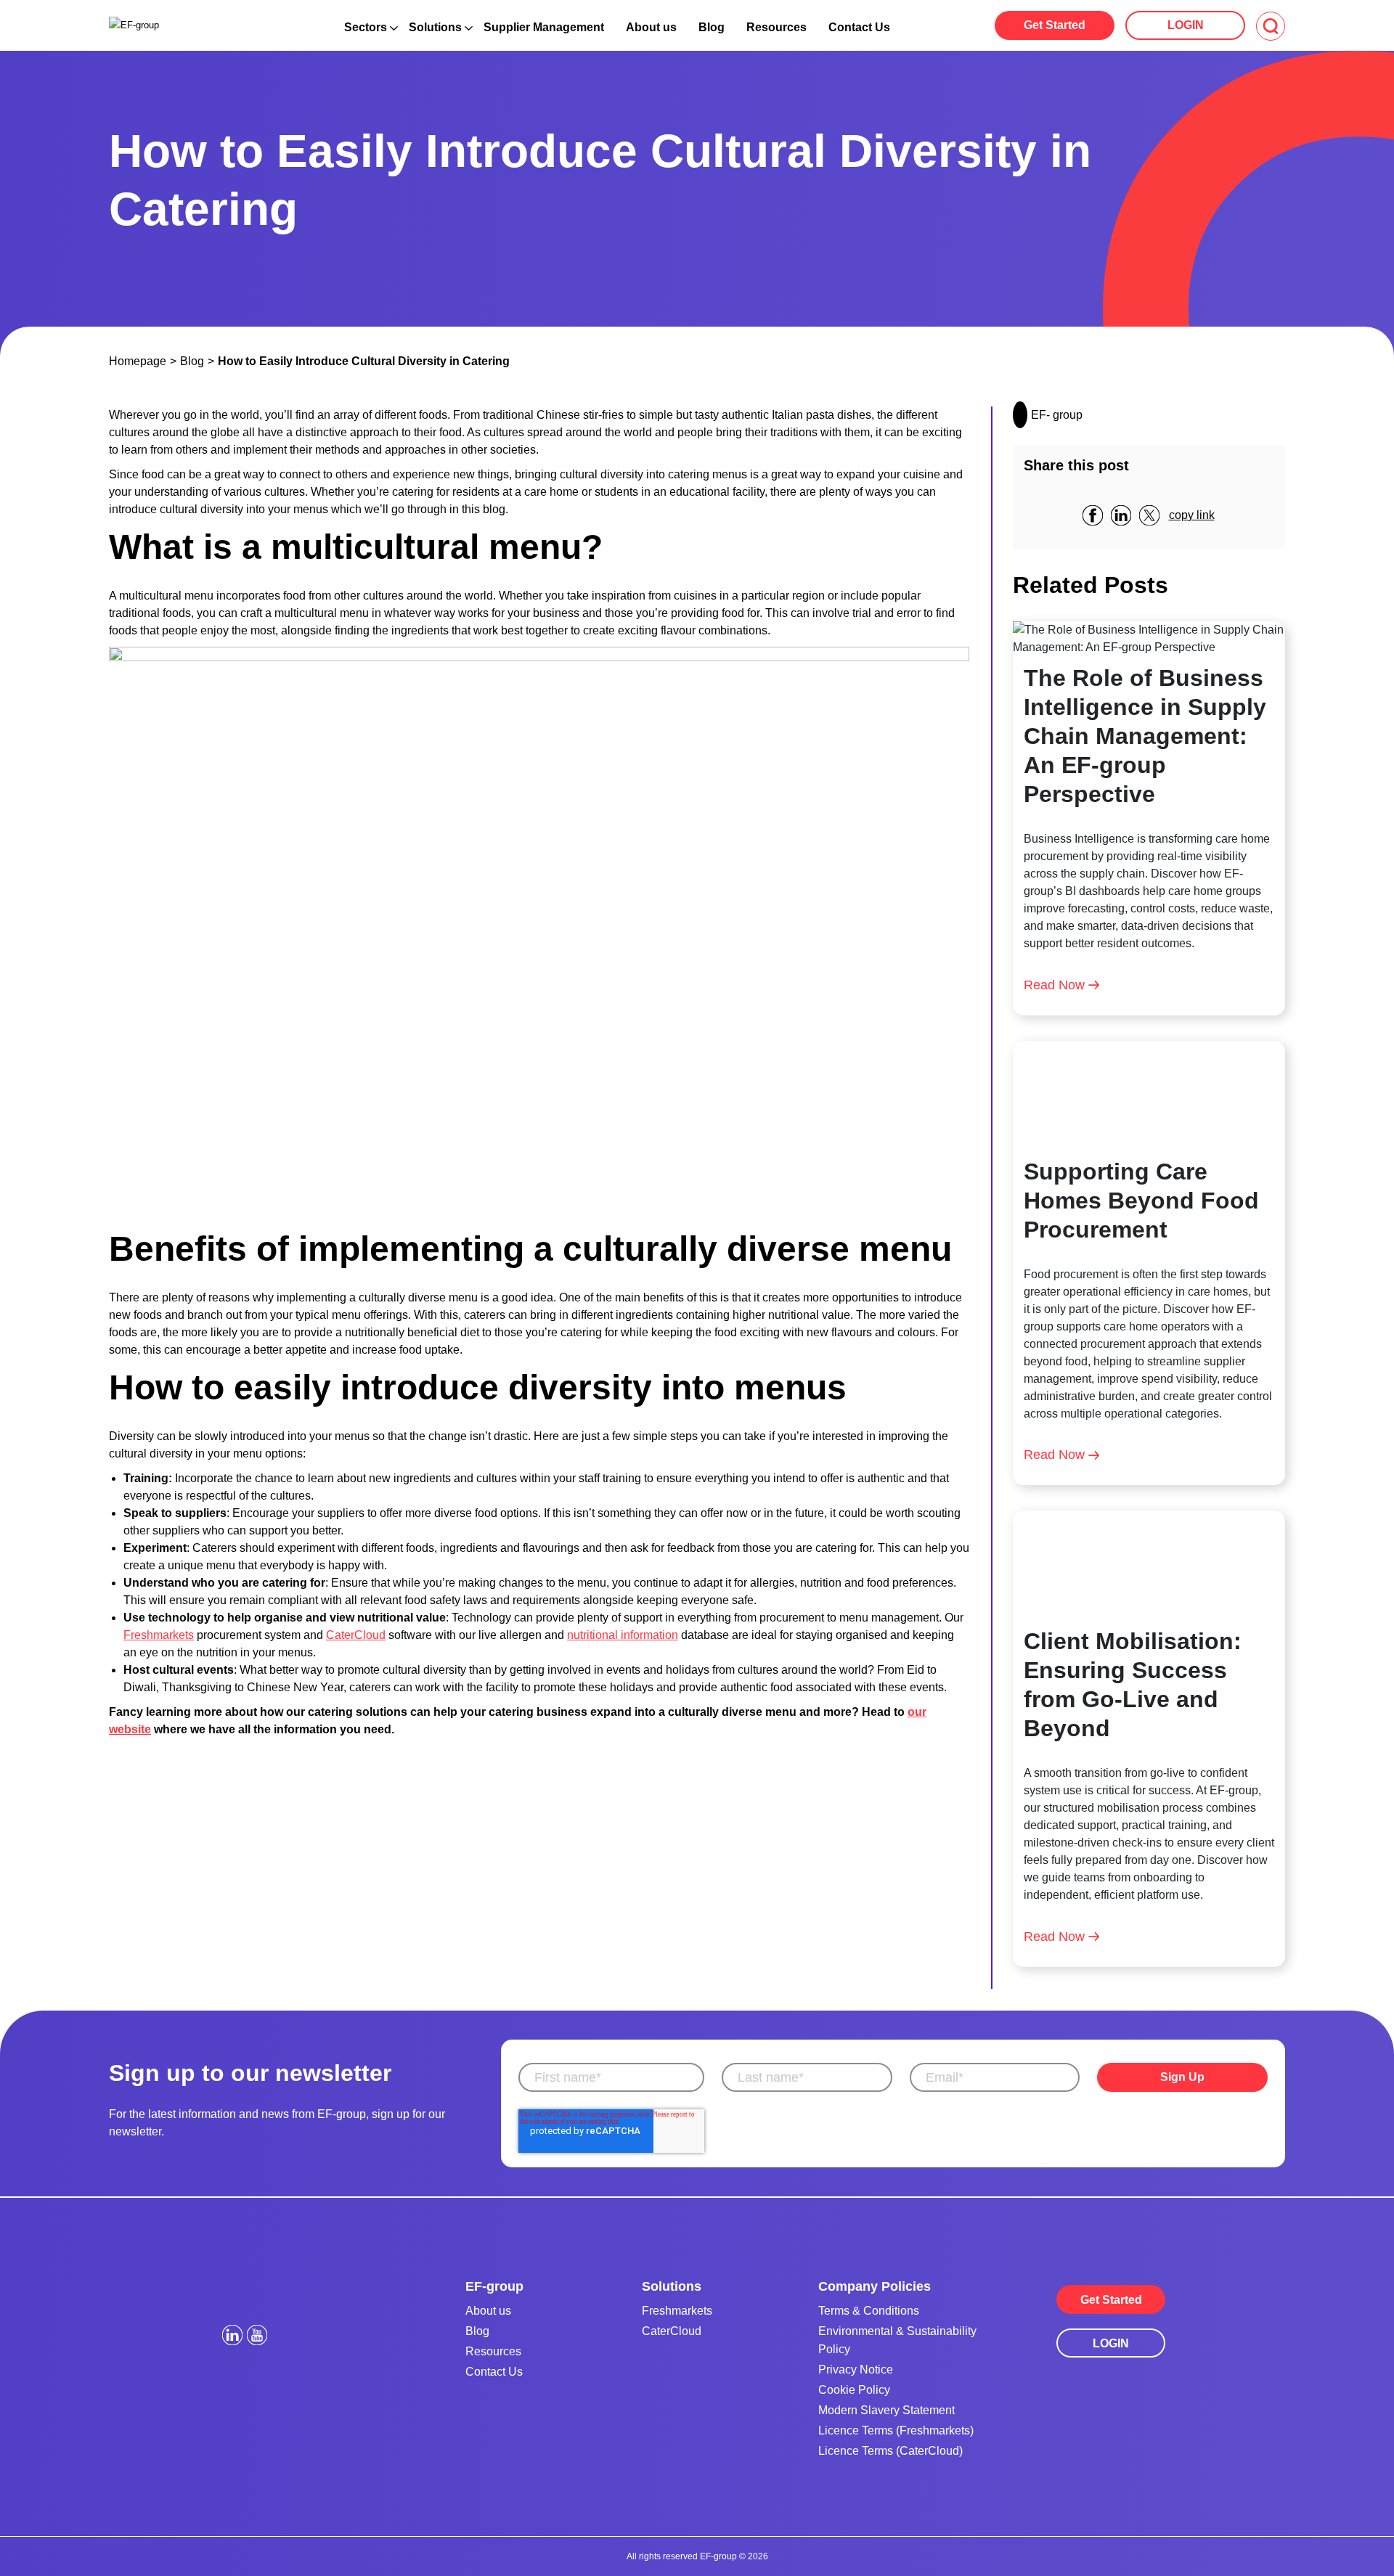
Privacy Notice (856, 2369)
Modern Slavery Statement (886, 2410)
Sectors (366, 27)
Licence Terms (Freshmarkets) (896, 2430)
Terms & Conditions (869, 2311)
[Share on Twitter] (1155, 515)
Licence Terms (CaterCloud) (890, 2451)
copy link (1192, 515)
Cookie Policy (854, 2390)
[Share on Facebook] (1098, 515)
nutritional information (623, 1635)
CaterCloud (356, 1635)
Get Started (1055, 25)
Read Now (1054, 985)
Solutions (435, 27)
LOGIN (1186, 25)
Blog (712, 27)
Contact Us (859, 27)
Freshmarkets (159, 1635)
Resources (777, 27)
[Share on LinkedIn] (1126, 515)
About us (651, 27)
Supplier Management (544, 27)
